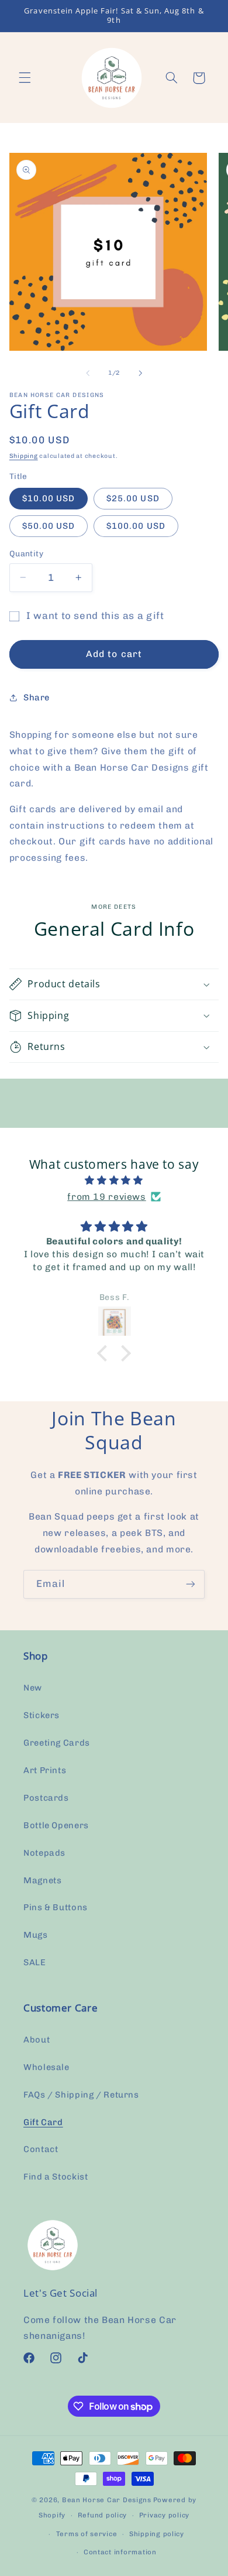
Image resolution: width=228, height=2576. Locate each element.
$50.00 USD (49, 526)
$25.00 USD (133, 498)
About (37, 2040)
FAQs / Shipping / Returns (81, 2095)
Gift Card (43, 2122)
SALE (35, 1962)
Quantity (26, 553)
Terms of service (87, 2534)
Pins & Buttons (56, 1907)
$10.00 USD (49, 498)
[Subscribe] (191, 1584)
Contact (41, 2149)
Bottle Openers (56, 1825)
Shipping (24, 456)
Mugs (36, 1935)
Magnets (42, 1880)
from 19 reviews (106, 1197)
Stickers (42, 1715)
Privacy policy (164, 2515)
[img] (114, 1181)
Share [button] (37, 697)
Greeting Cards (57, 1743)
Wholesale (46, 2067)
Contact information (120, 2552)
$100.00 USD (136, 526)
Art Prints (45, 1770)
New (33, 1688)
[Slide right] (140, 373)
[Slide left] (88, 373)
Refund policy (103, 2515)
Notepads (44, 1853)
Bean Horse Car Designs (107, 2500)
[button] (25, 78)
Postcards (46, 1798)
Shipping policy (157, 2534)
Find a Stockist (56, 2177)
